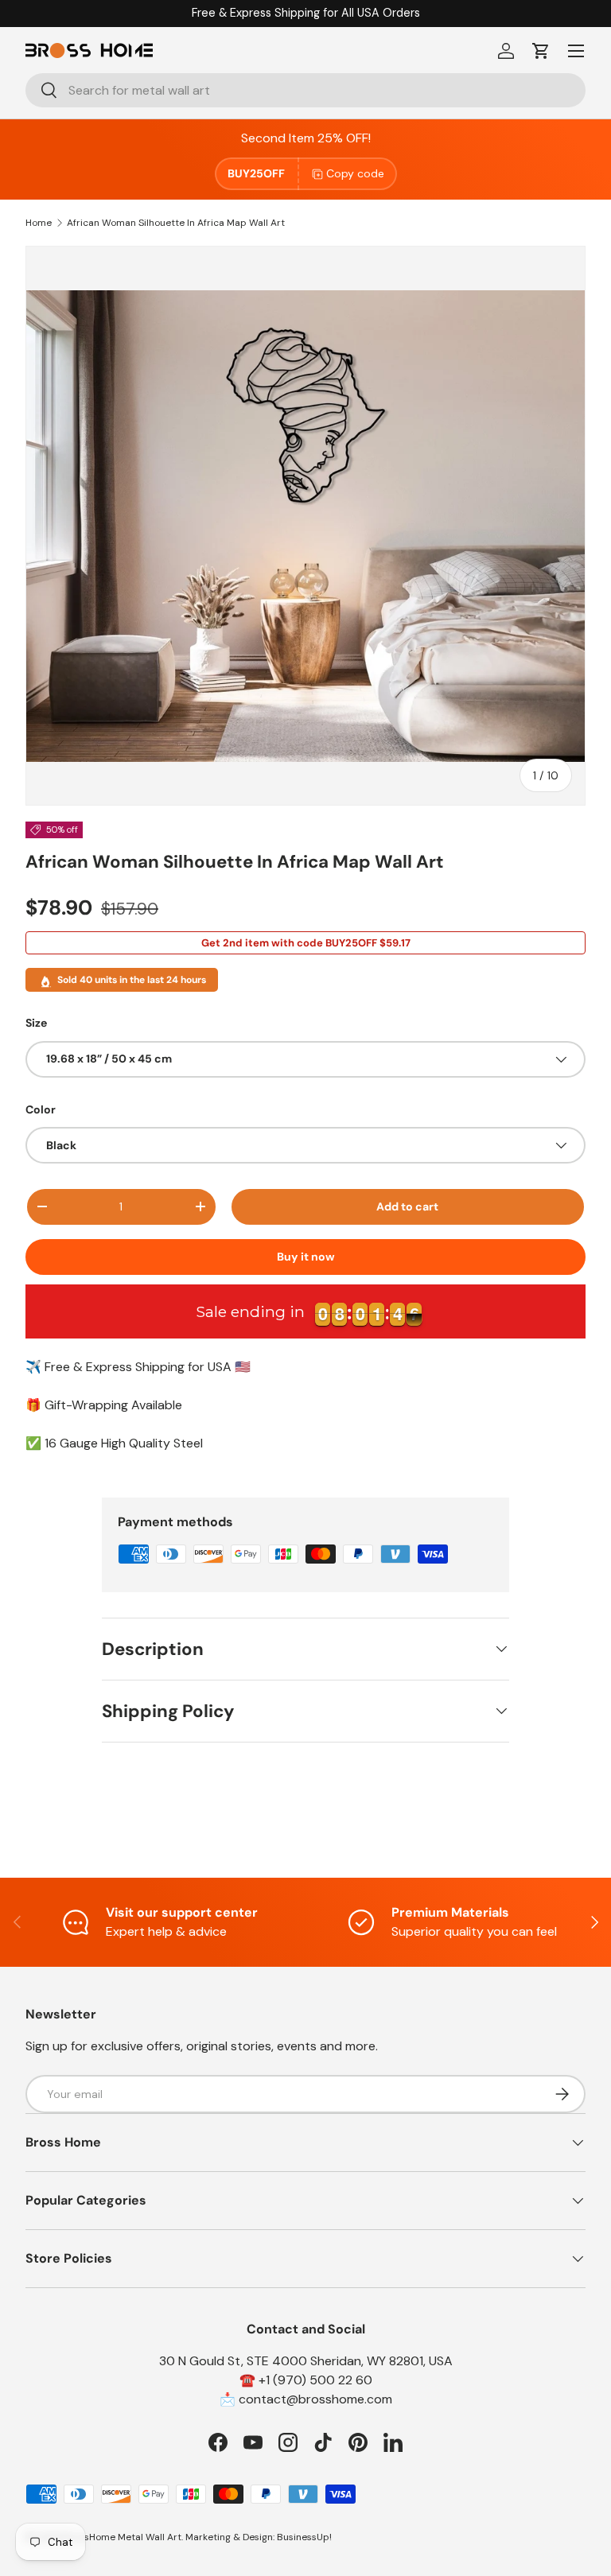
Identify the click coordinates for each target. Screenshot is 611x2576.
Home (39, 223)
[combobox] (305, 90)
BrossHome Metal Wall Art (123, 2537)
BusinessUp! (304, 2537)
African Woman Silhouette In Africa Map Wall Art (176, 223)
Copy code (355, 173)
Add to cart (407, 1206)
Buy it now (306, 1257)
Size (36, 1023)
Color (41, 1109)
